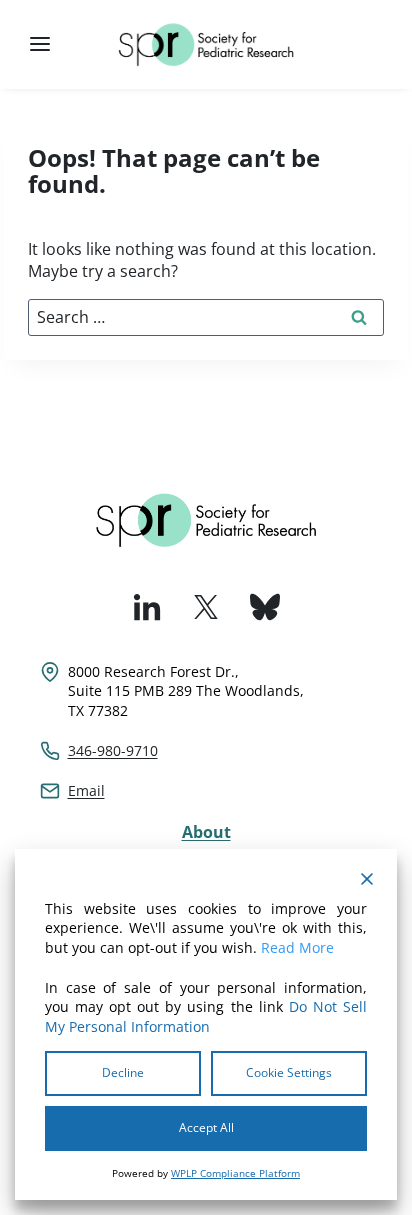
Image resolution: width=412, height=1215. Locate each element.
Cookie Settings (289, 1072)
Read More (297, 947)
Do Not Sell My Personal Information (206, 1016)
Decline (123, 1072)
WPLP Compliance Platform (235, 1173)
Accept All (206, 1127)
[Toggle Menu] (40, 44)
